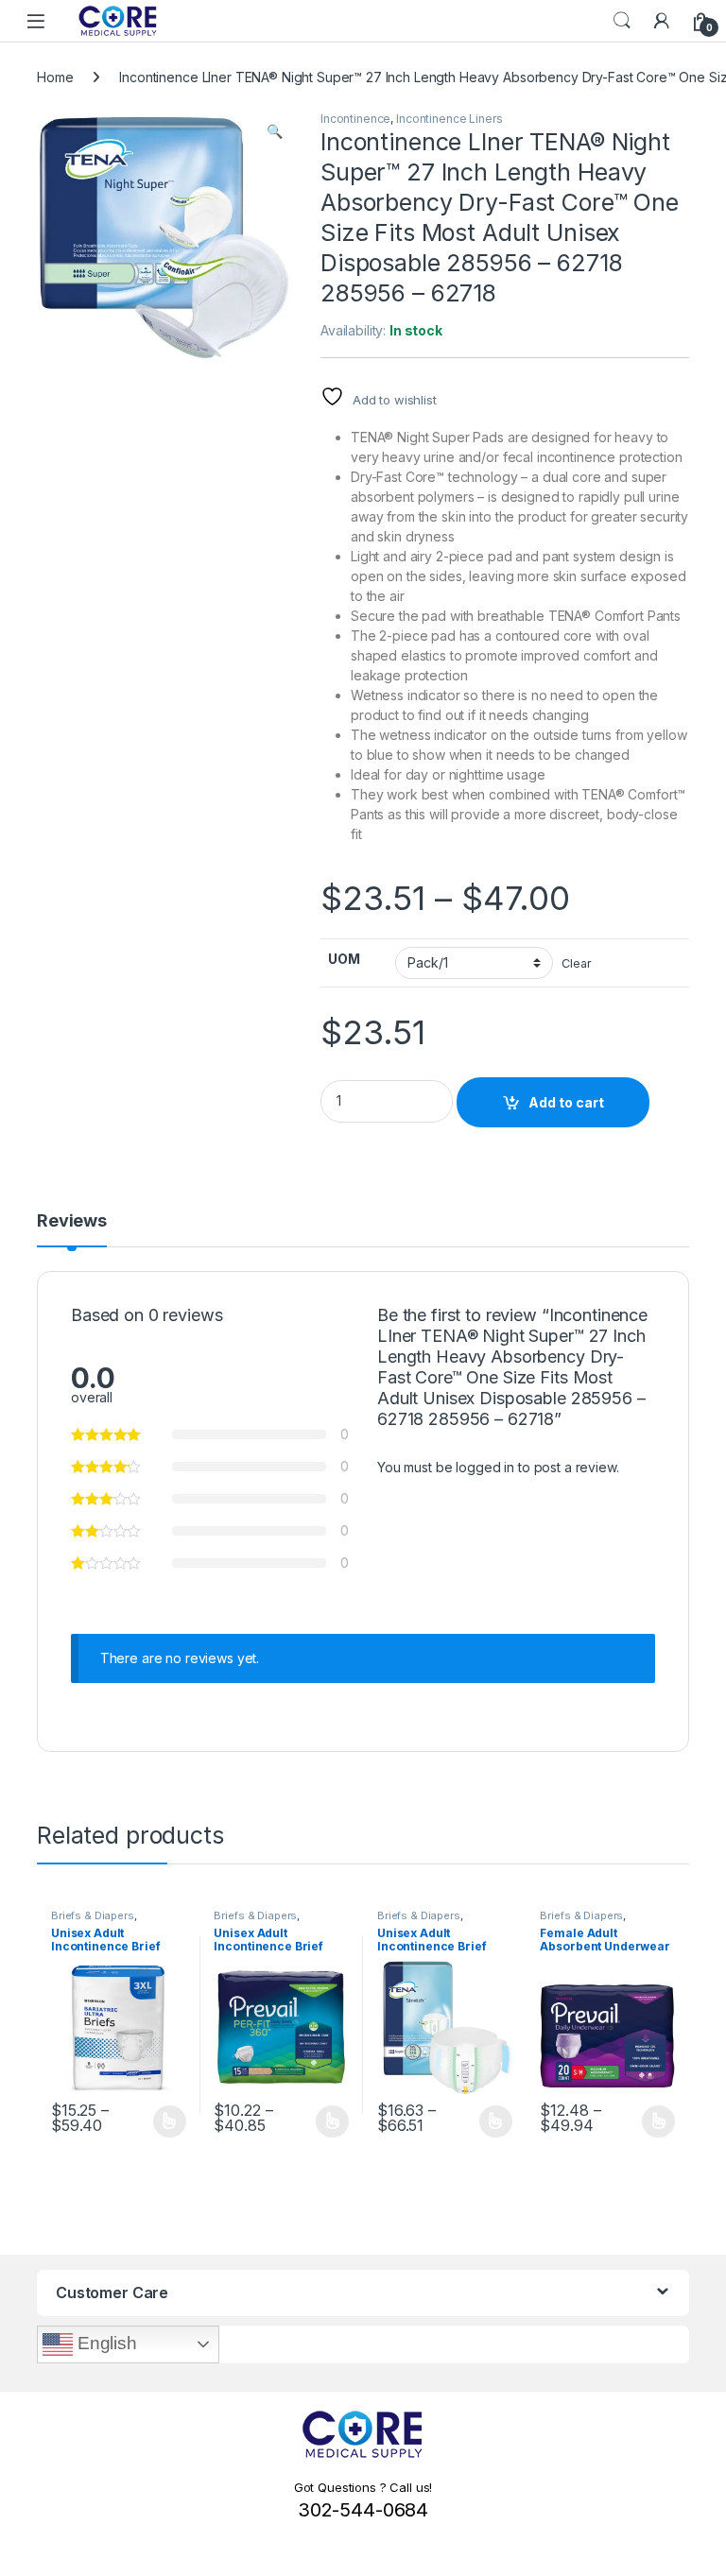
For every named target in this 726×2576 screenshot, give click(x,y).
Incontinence (355, 119)
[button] (275, 131)
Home (55, 77)
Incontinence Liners (449, 119)
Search (622, 21)
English (105, 2343)
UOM (344, 959)
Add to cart (566, 1102)
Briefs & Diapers (93, 1915)
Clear (576, 963)
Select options (164, 2121)
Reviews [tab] (72, 1221)
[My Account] (662, 21)
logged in (485, 1467)
